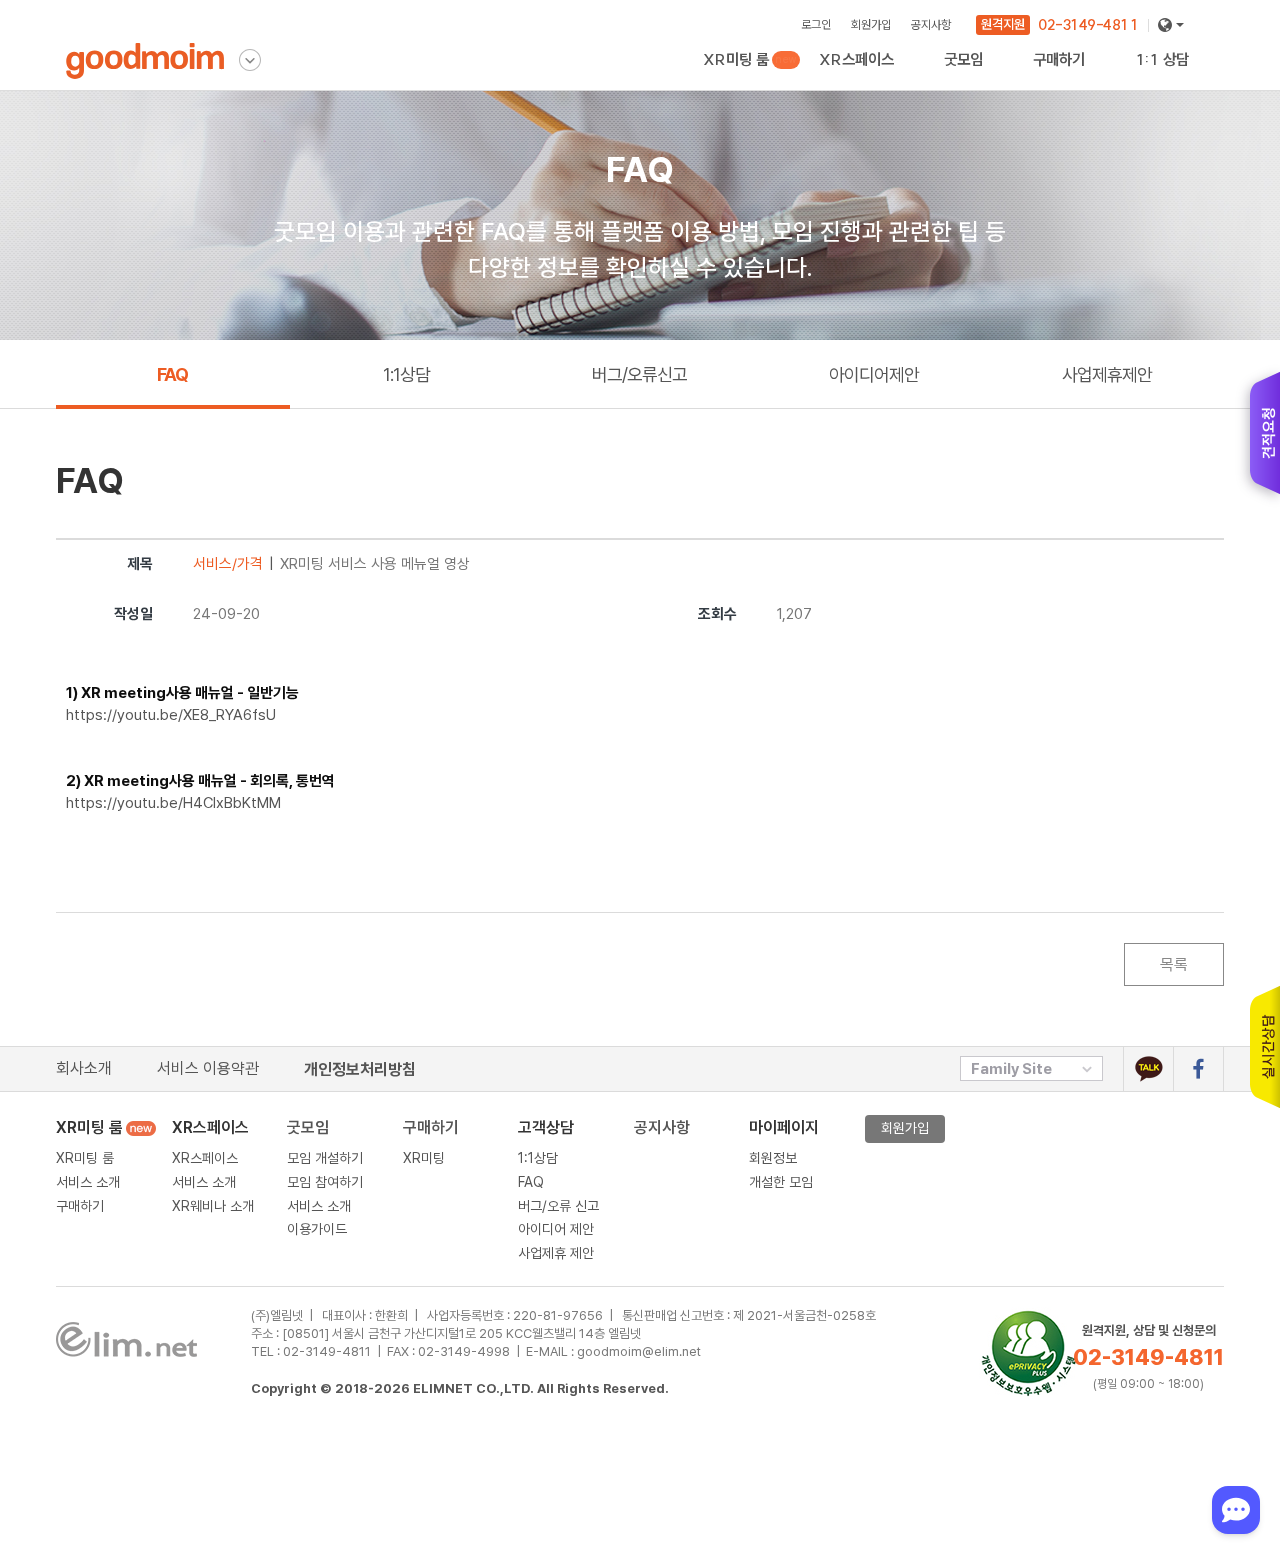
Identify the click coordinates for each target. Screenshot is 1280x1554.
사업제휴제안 (1171, 79)
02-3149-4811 (1088, 25)
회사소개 (84, 1068)
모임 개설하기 (325, 1158)
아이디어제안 (874, 374)
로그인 (816, 24)
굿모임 (308, 1127)
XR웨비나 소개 (860, 79)
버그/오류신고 (639, 374)
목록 (1174, 964)
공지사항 (931, 24)
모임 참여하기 (325, 1182)
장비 (1045, 79)
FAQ (172, 374)
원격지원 (1003, 24)
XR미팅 (1069, 79)
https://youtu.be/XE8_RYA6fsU (171, 715)
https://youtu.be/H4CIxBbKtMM (173, 803)
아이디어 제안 (556, 1229)
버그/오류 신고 (558, 1206)
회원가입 (871, 24)
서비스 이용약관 (208, 1068)
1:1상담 (406, 374)
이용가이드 (974, 79)
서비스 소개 (88, 1182)
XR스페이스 (856, 59)
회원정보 (773, 1158)
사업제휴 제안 (556, 1253)
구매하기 (727, 79)
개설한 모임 (781, 1182)
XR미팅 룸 (738, 59)
